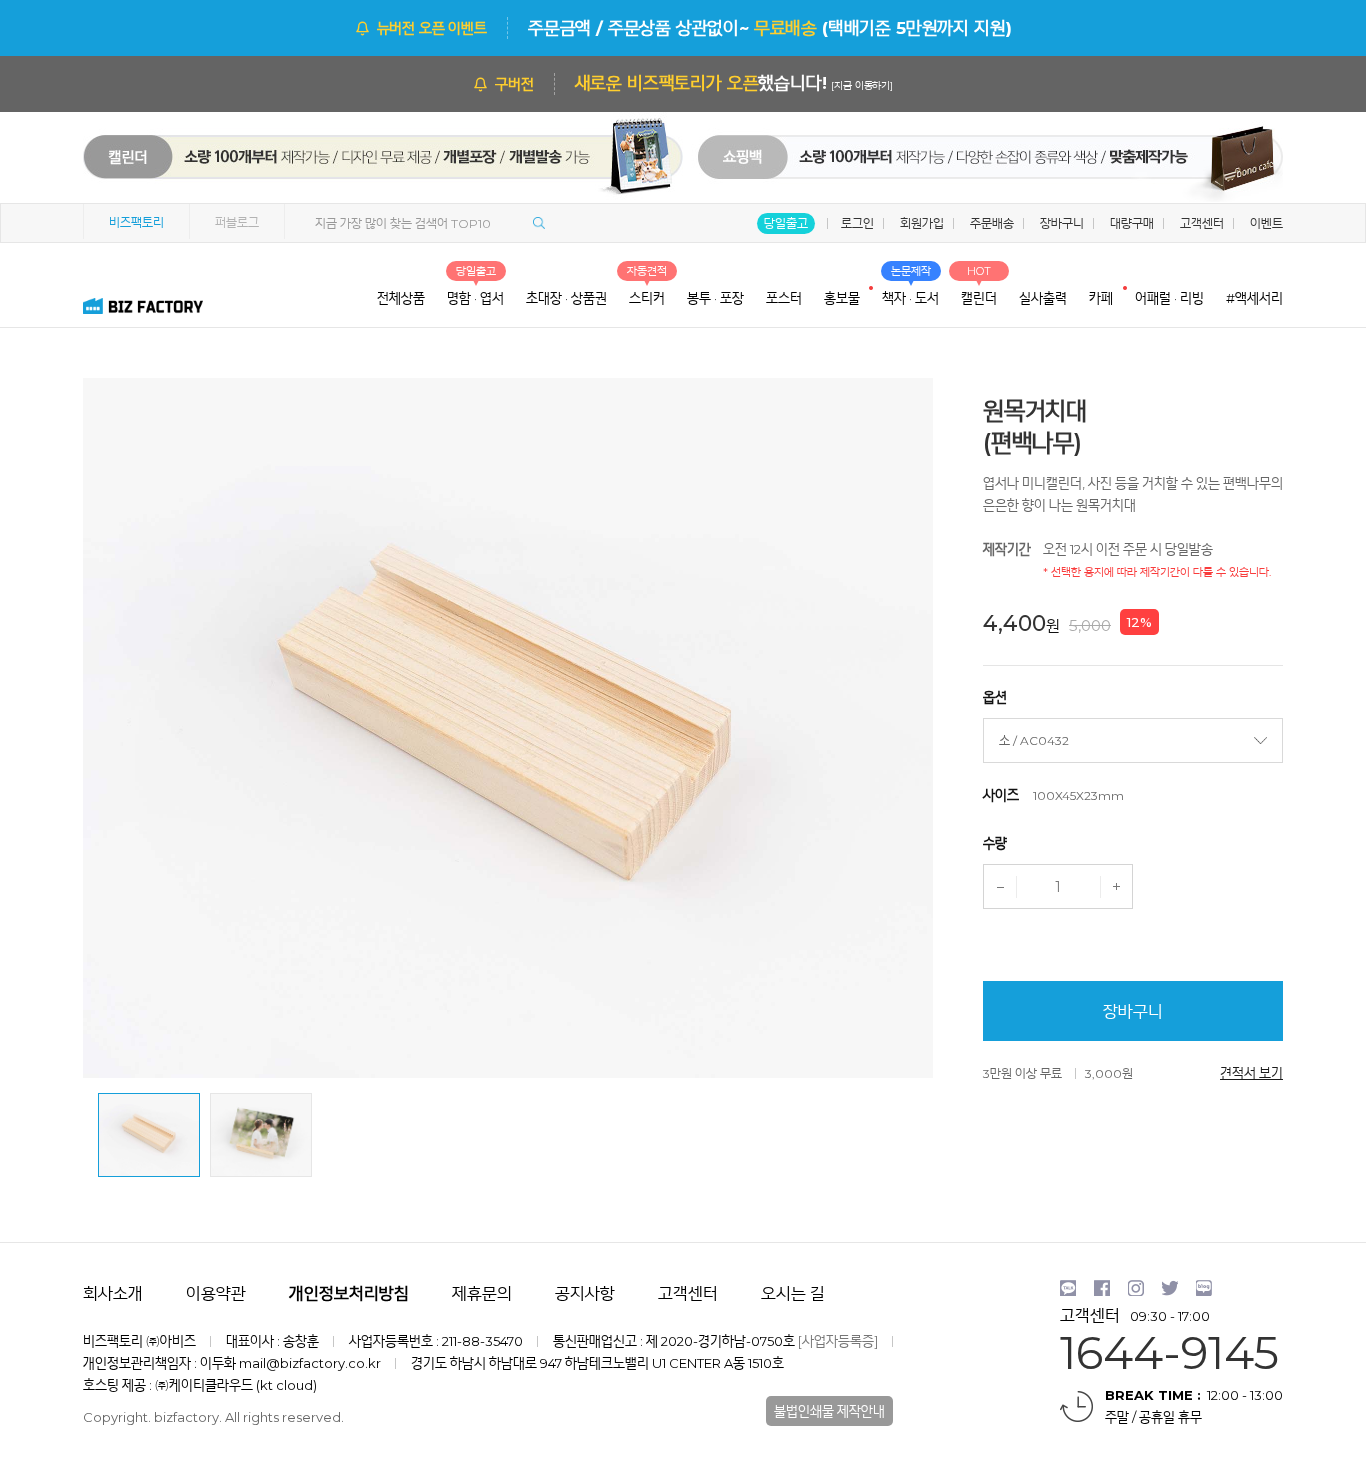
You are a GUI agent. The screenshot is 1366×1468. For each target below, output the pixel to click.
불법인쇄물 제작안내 (829, 1411)
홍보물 (842, 298)
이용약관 (216, 1293)
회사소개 (113, 1293)
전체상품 (401, 298)
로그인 (857, 223)
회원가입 (922, 223)
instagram (1136, 1288)
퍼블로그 (237, 222)
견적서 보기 (1251, 1073)
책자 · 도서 (910, 298)
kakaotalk (1068, 1288)
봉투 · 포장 (715, 298)
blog (1204, 1288)
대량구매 (1132, 223)
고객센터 (1202, 223)
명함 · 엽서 (475, 298)
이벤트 (1266, 223)
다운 (1000, 886)
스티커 (647, 298)
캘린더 (363, 167)
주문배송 (992, 223)
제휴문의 (482, 1293)
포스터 (784, 298)
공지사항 (585, 1293)
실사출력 (1043, 298)
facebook (1102, 1288)
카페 (1101, 298)
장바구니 (1062, 223)
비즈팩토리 (136, 222)
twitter (1170, 1288)
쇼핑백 (978, 167)
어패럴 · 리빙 (1169, 298)
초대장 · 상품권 (566, 298)
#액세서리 (1254, 298)
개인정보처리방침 (349, 1293)
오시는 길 (793, 1293)
